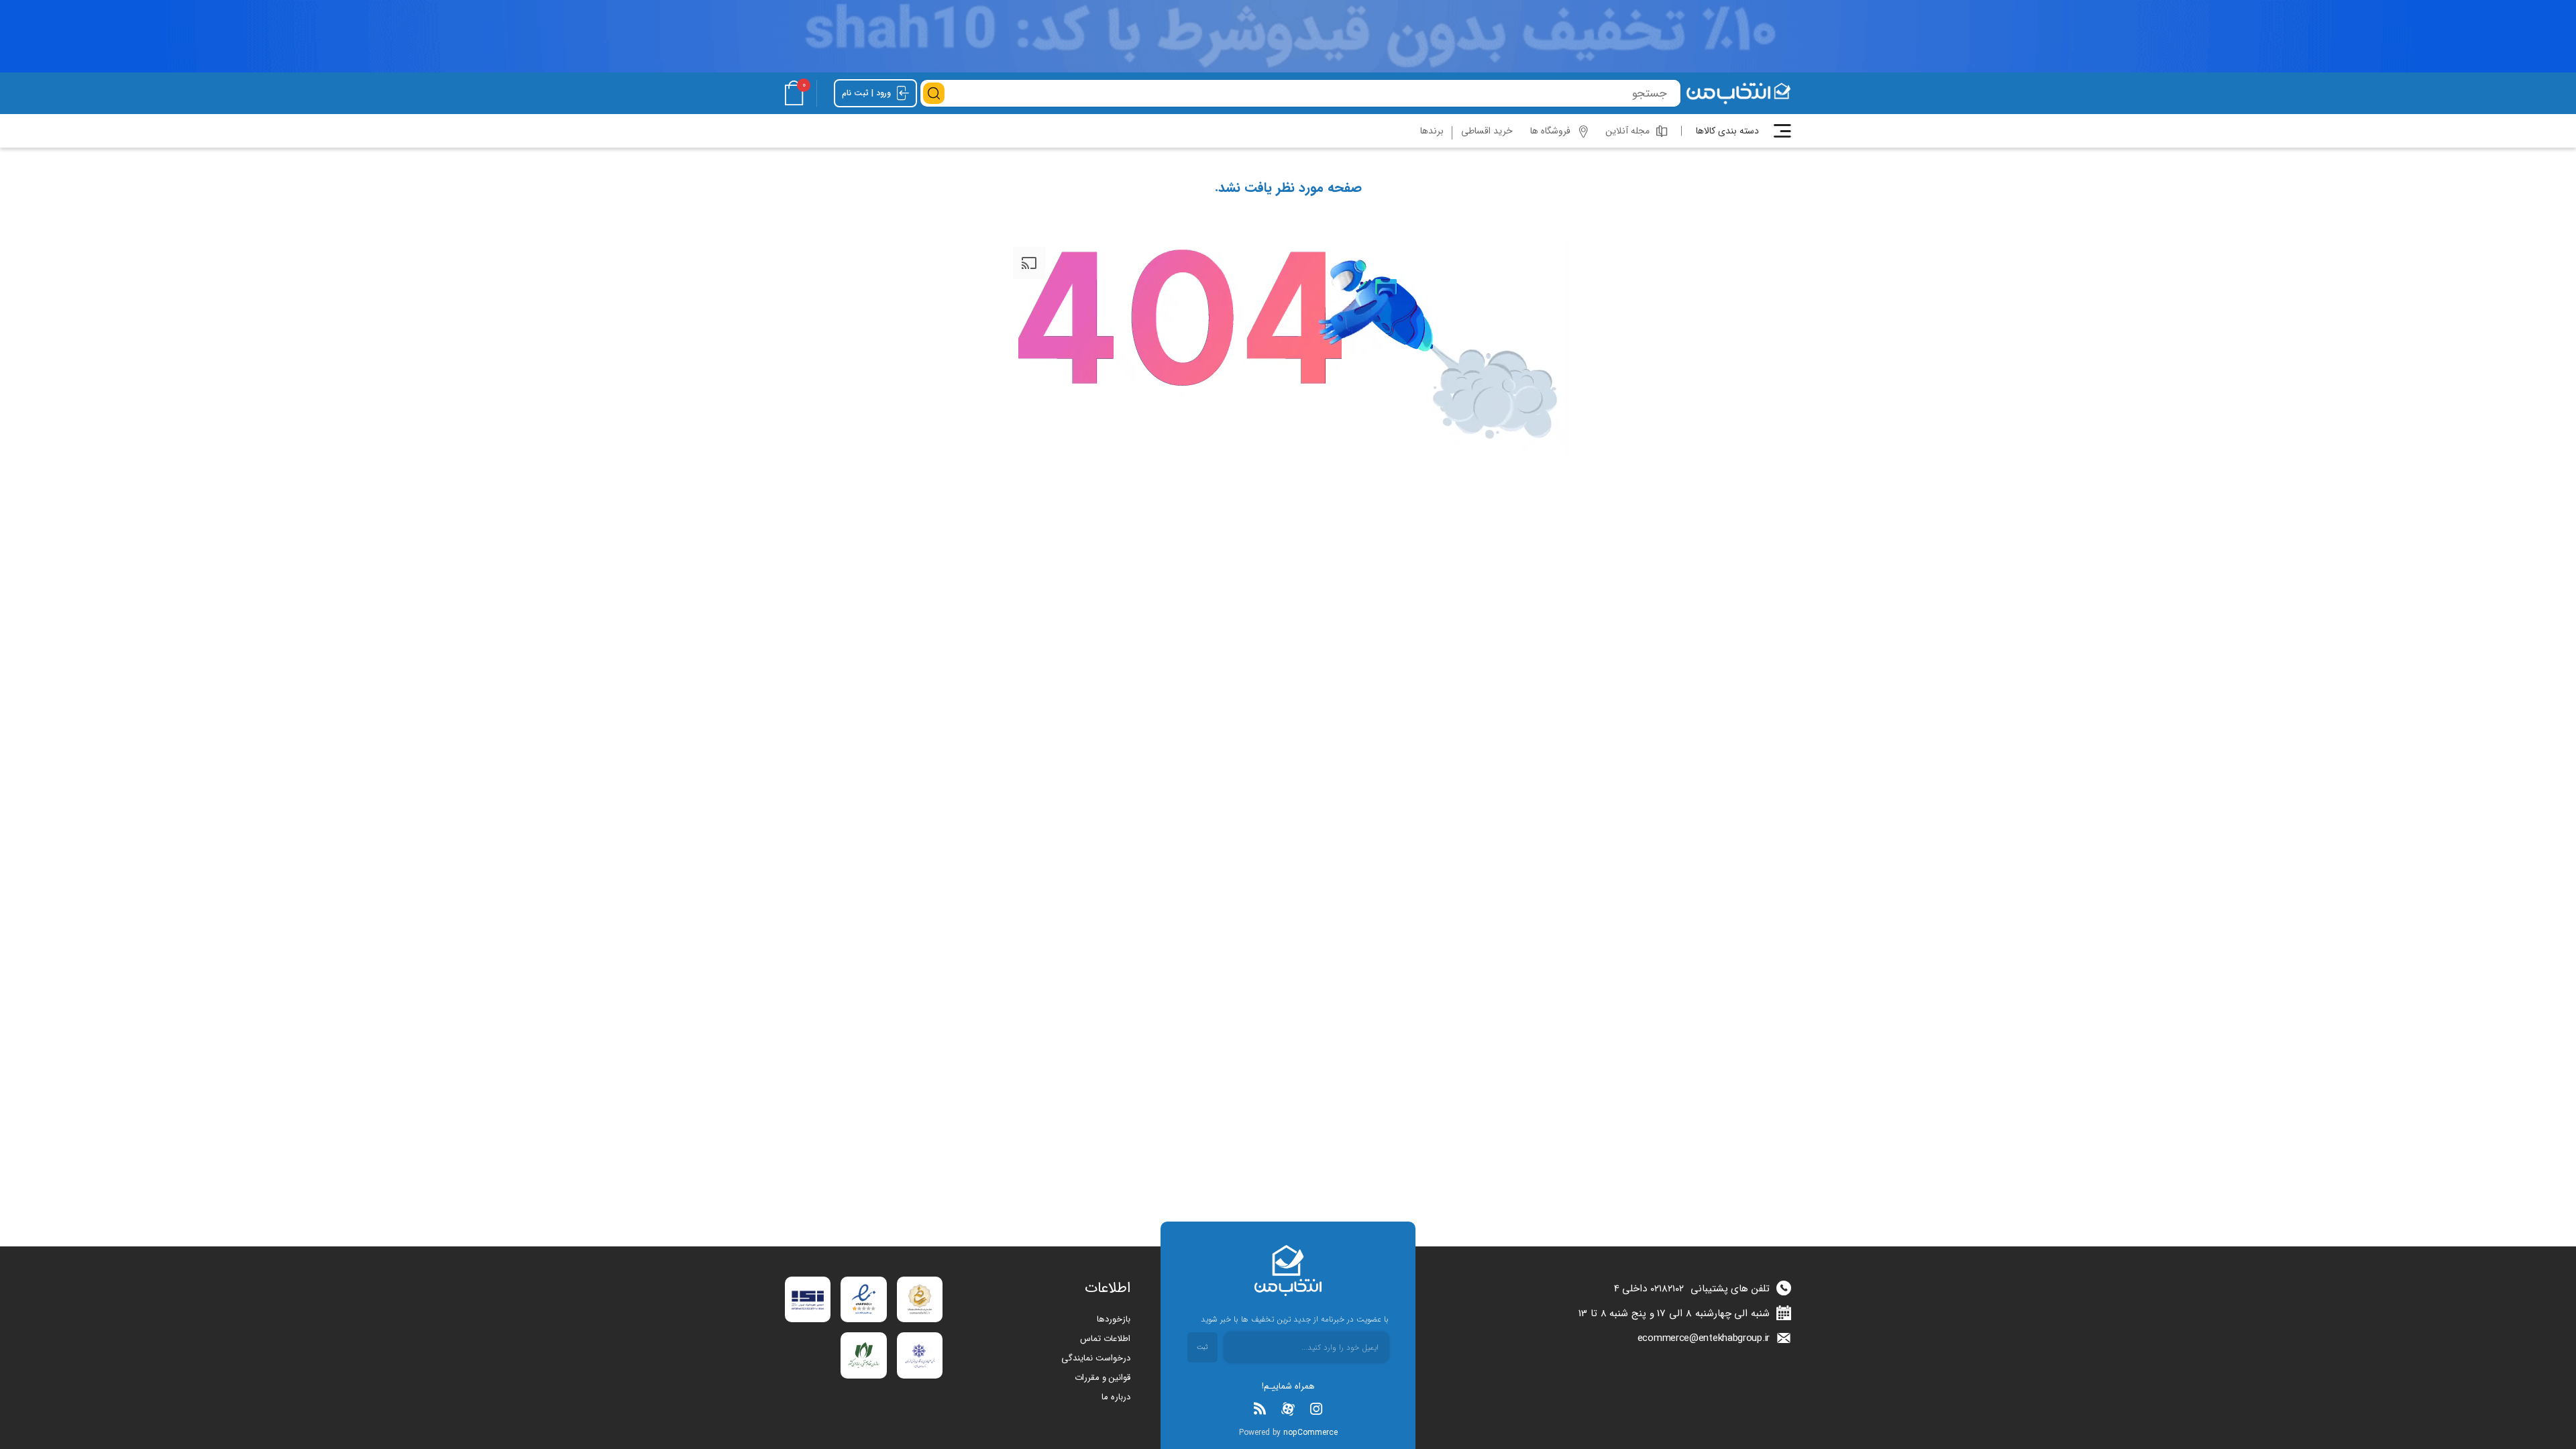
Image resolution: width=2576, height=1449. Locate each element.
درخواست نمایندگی (1096, 1358)
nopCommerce (1310, 1433)
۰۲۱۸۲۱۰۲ (1667, 1289)
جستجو (934, 93)
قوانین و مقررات (1103, 1378)
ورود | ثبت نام (868, 93)
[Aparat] (1288, 1409)
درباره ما (1116, 1397)
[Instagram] (1316, 1409)
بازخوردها (1114, 1319)
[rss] (1260, 1409)
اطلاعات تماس (1105, 1339)
